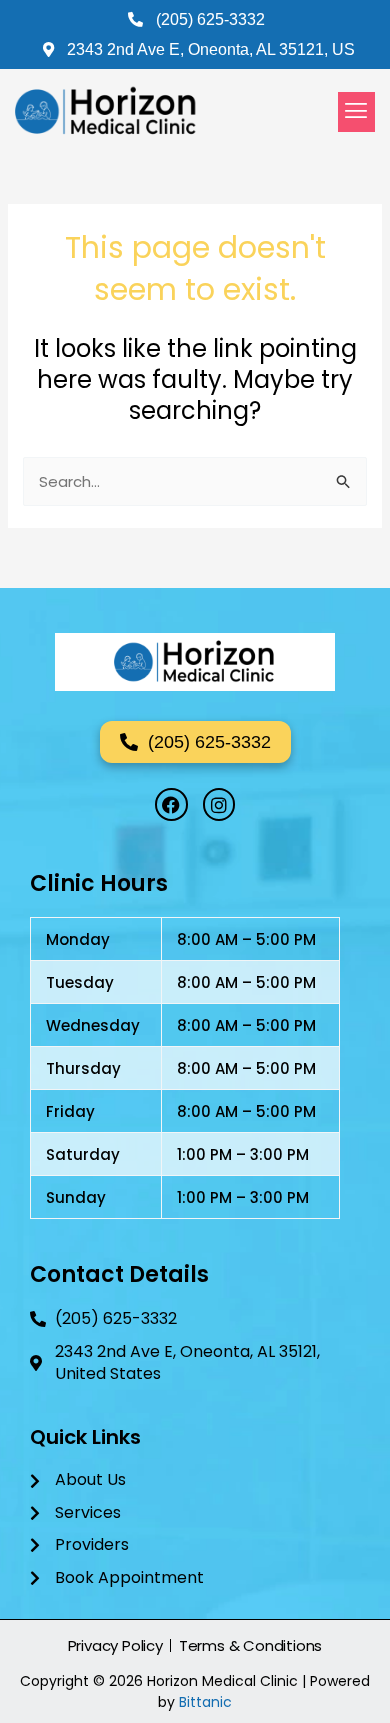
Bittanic (205, 1702)
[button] (356, 112)
